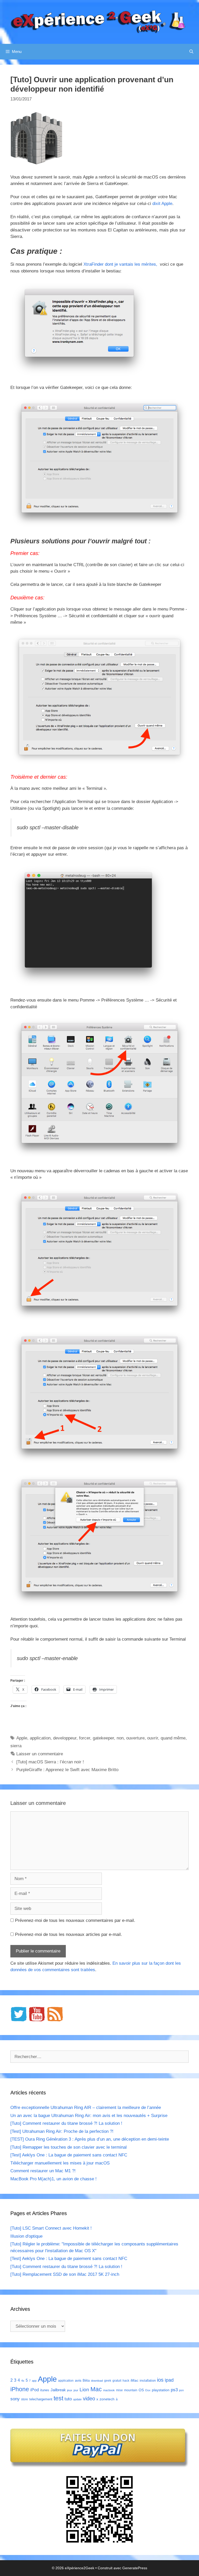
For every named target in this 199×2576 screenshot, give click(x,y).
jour (76, 2390)
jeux (70, 2390)
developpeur (65, 1738)
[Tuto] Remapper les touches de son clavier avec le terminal (69, 2147)
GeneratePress (135, 2568)
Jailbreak (58, 2390)
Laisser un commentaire (40, 1754)
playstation (161, 2390)
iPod (35, 2390)
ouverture (135, 1738)
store (24, 2399)
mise (119, 2390)
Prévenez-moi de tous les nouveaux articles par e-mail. (69, 1934)
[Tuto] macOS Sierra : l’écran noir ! (50, 1762)
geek (108, 2381)
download (97, 2381)
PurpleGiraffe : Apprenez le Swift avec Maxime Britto (67, 1770)
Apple (22, 1738)
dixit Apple (162, 204)
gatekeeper (103, 1738)
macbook (109, 2390)
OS (141, 2390)
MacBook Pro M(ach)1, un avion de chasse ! (54, 2179)
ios (160, 2380)
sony (15, 2399)
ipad (169, 2380)
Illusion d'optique (26, 2236)
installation (148, 2380)
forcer (85, 1738)
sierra (16, 1746)
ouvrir (153, 1738)
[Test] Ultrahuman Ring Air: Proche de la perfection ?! (62, 2131)
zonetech (107, 2399)
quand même (173, 1738)
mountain (131, 2390)
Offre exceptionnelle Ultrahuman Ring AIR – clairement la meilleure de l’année (86, 2108)
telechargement (41, 2399)
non (120, 1738)
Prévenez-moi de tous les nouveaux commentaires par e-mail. (75, 1920)
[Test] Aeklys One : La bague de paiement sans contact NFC (69, 2155)
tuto (68, 2399)
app (34, 2381)
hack (126, 2381)
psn (181, 2390)
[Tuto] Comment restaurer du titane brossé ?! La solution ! (66, 2123)
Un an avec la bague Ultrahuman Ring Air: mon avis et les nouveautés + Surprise (89, 2116)
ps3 (174, 2390)
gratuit (117, 2381)
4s (23, 2381)
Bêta (86, 2380)
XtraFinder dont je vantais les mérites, (121, 264)
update (77, 2399)
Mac (96, 2389)
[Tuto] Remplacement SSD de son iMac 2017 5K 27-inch (65, 2274)
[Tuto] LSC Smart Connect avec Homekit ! (51, 2228)
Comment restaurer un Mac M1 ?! (43, 2171)
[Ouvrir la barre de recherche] (191, 52)
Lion (84, 2389)
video (89, 2398)
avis (78, 2380)
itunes (45, 2390)
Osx (148, 2390)
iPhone (20, 2389)
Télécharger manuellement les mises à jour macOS (60, 2163)
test (58, 2398)
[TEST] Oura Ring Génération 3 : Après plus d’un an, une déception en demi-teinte (90, 2139)
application (40, 1738)
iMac (134, 2380)
